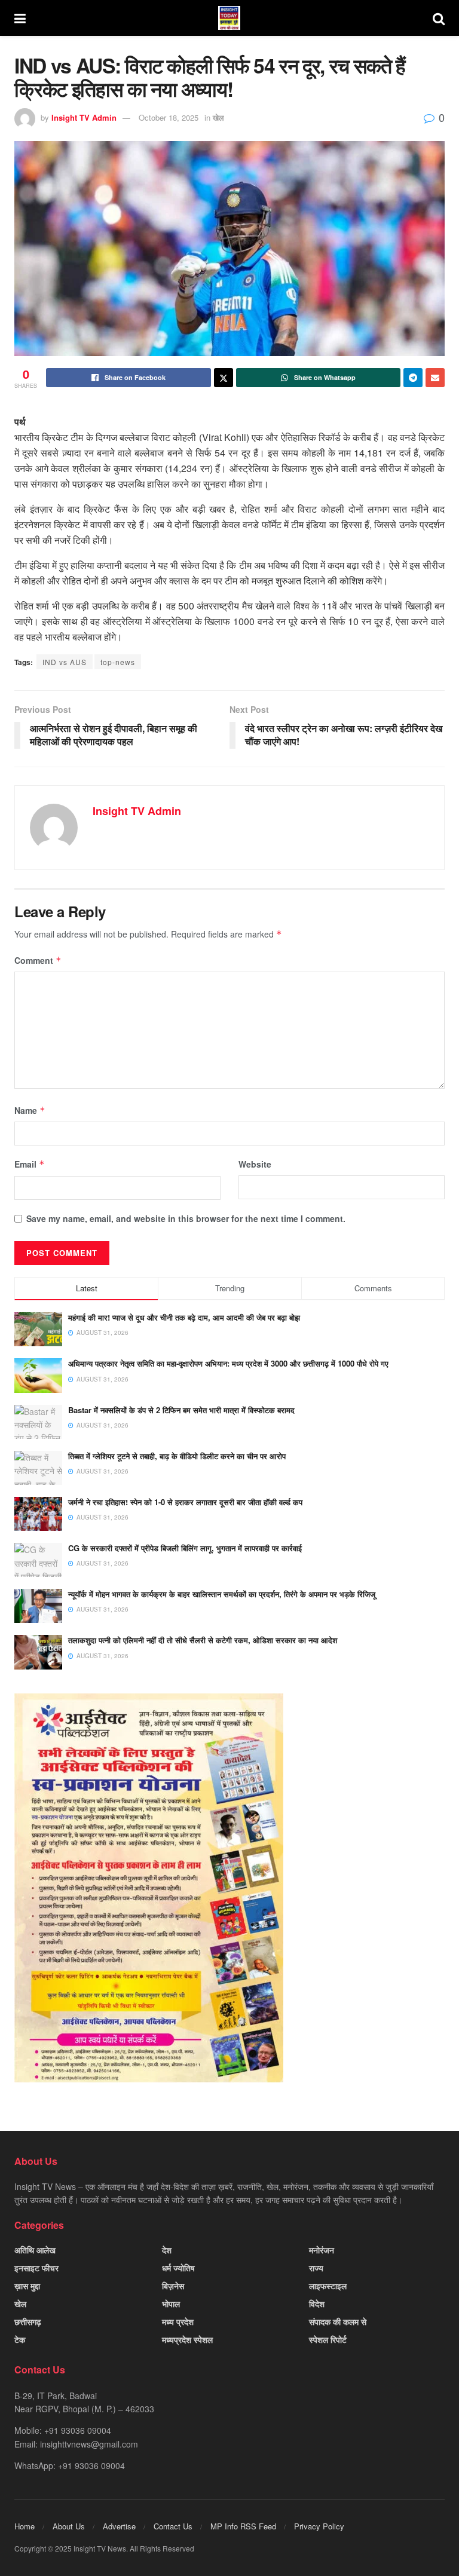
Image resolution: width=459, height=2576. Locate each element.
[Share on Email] (435, 378)
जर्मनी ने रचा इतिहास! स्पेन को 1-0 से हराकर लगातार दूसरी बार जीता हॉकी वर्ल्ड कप (185, 1502)
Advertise (119, 2526)
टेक (20, 2339)
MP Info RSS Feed (243, 2526)
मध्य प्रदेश (178, 2321)
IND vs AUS (65, 662)
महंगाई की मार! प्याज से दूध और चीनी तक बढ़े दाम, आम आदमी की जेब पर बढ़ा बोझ (184, 1317)
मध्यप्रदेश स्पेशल (187, 2339)
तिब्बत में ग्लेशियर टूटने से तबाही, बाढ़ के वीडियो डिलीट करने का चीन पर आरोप (177, 1456)
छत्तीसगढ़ (28, 2321)
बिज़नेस (173, 2286)
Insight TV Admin (84, 117)
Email (30, 1164)
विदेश (317, 2304)
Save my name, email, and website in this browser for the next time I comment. (186, 1218)
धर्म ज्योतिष (178, 2268)
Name (30, 1110)
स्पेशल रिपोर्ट (328, 2339)
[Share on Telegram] (413, 378)
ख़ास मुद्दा (27, 2286)
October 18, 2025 (169, 117)
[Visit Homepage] (229, 18)
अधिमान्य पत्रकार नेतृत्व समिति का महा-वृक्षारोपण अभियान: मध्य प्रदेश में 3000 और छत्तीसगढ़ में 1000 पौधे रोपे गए (228, 1363)
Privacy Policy (319, 2526)
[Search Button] (439, 18)
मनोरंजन (322, 2250)
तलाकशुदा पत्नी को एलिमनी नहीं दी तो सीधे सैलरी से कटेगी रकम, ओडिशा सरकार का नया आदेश (203, 1640)
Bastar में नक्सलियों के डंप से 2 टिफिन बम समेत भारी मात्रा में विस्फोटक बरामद (181, 1410)
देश (167, 2250)
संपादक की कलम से (338, 2321)
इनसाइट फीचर (36, 2268)
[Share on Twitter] (224, 378)
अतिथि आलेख (35, 2250)
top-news (118, 662)
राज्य (316, 2268)
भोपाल (171, 2304)
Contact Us (173, 2526)
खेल (218, 117)
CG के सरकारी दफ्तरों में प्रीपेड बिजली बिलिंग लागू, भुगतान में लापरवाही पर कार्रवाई (185, 1548)
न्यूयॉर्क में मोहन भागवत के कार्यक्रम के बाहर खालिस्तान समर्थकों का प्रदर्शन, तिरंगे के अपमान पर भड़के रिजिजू (222, 1594)
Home (25, 2526)
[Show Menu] (20, 18)
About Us (69, 2526)
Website (255, 1164)
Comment (38, 960)
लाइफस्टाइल (328, 2286)
